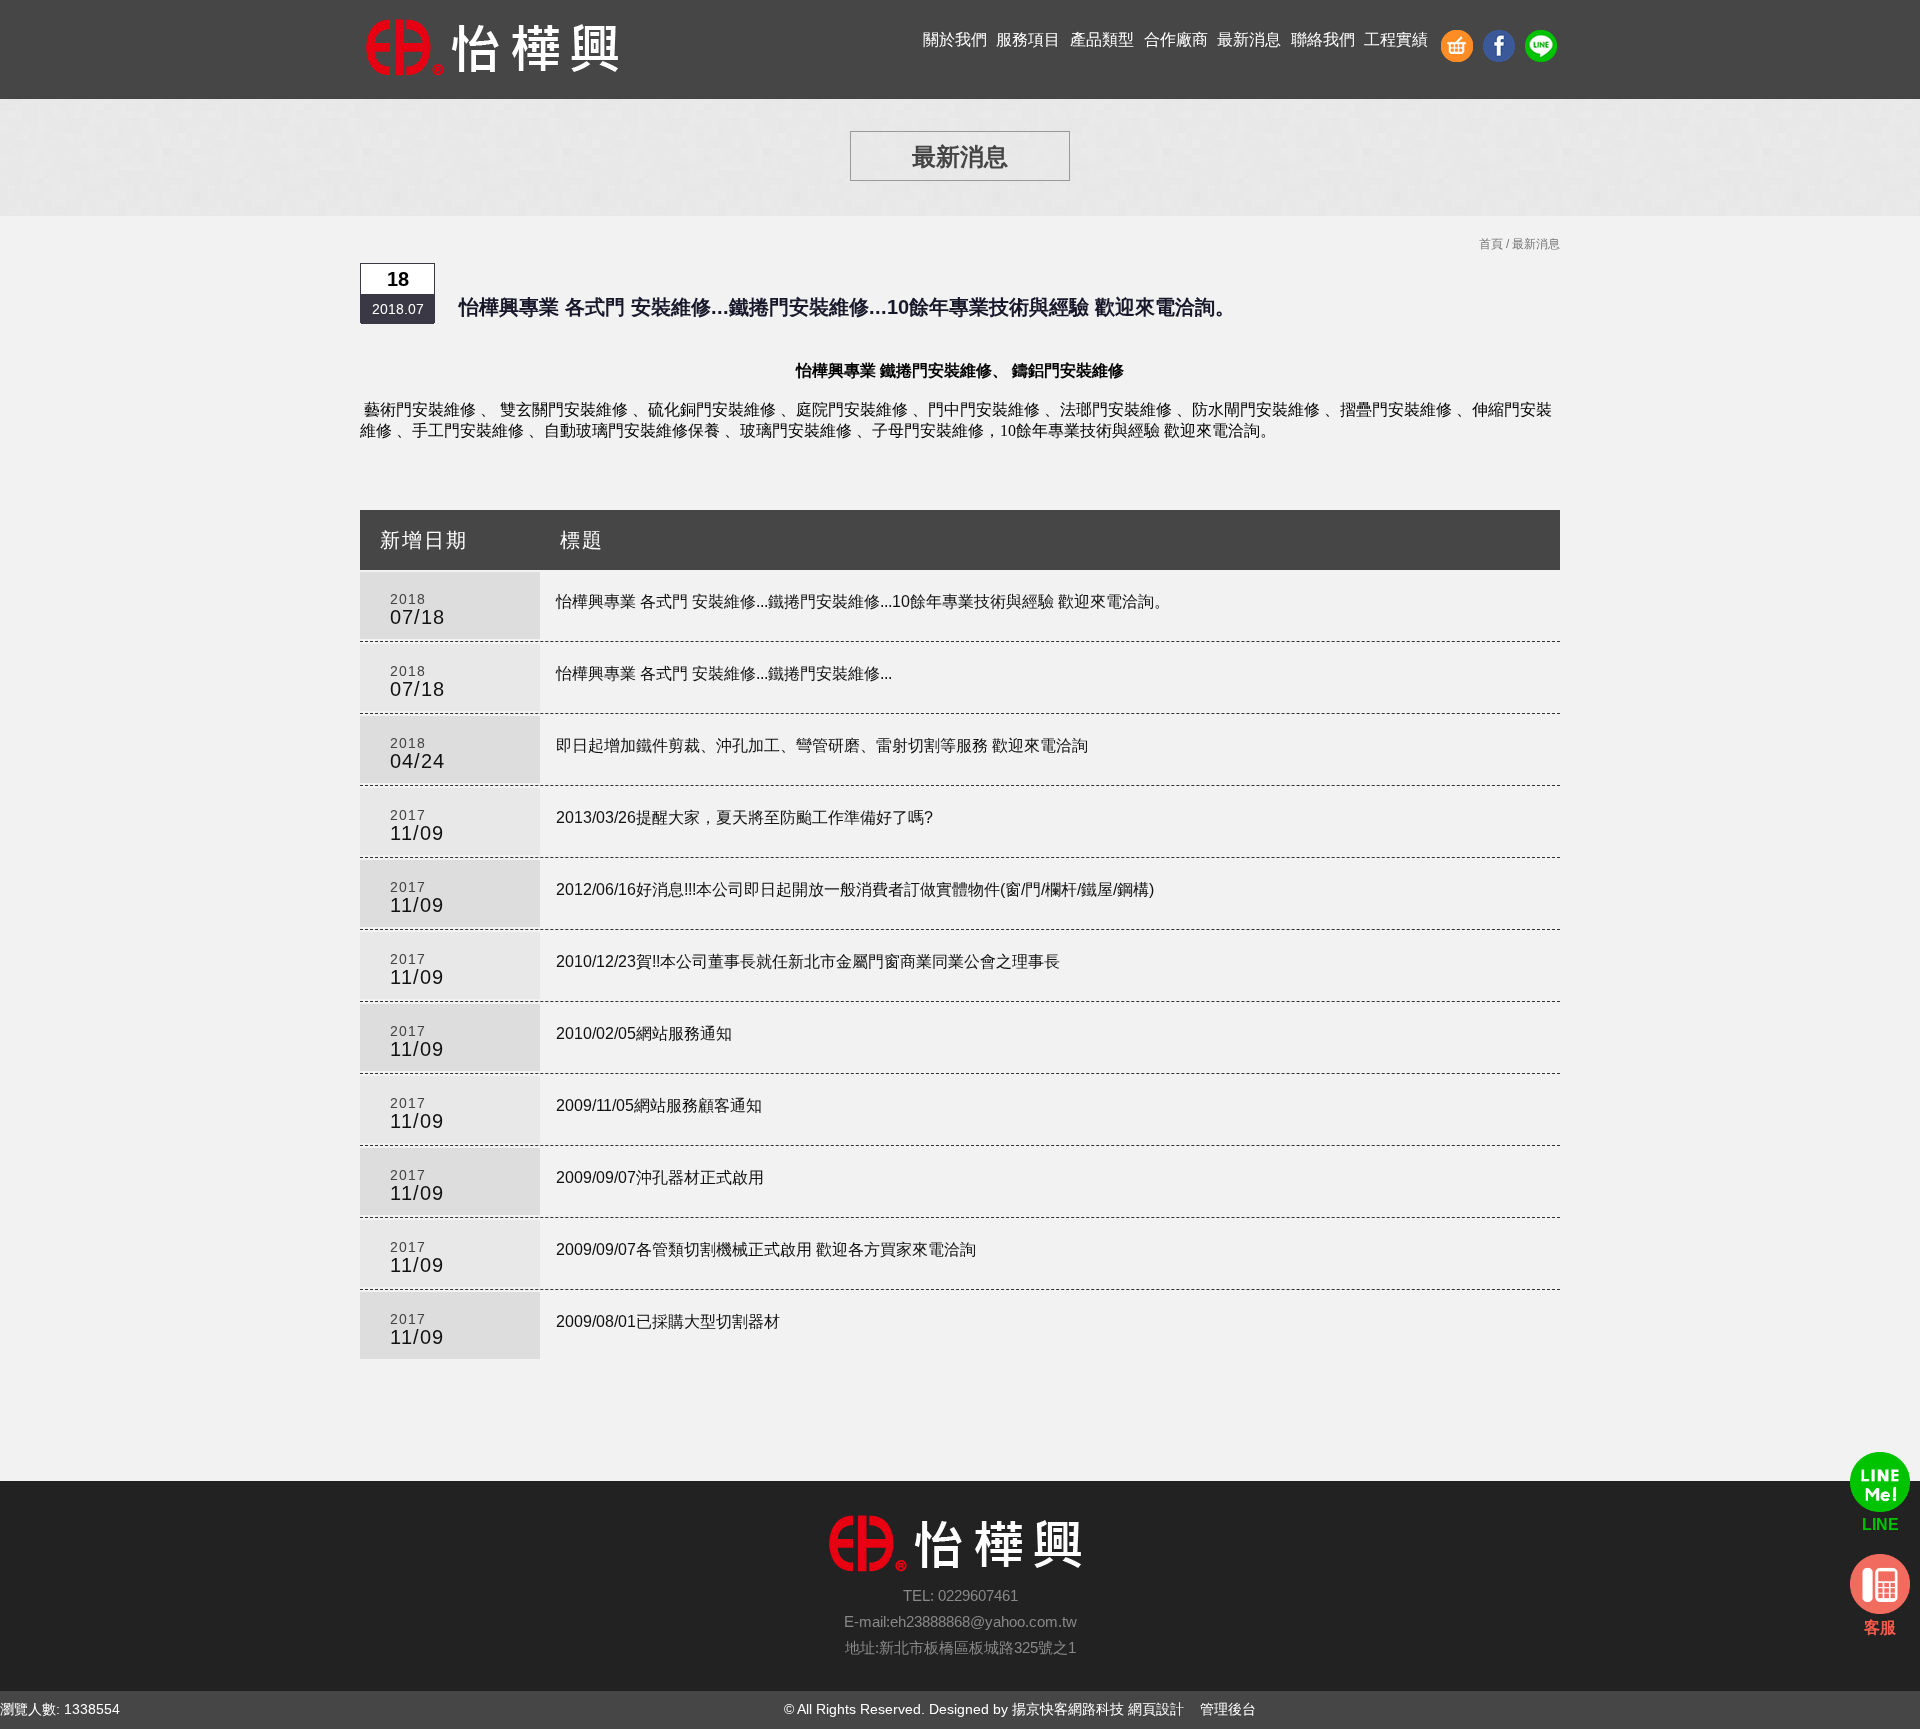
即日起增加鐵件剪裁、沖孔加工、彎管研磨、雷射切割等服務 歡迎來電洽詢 (822, 745)
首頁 (1491, 244)
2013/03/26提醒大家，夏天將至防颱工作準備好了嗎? (744, 817)
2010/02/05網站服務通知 (644, 1033)
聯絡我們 (1323, 39)
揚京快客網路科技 (1068, 1709)
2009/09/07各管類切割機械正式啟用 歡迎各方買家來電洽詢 (766, 1249)
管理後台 (1228, 1709)
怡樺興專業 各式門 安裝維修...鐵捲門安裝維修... (724, 673)
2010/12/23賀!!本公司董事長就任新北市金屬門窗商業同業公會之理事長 (808, 961)
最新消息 (1249, 39)
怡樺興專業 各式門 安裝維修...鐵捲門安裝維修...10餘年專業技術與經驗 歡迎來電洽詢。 (863, 601)
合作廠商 (1176, 39)
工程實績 (1396, 39)
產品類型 (1102, 39)
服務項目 (1028, 39)
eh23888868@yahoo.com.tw (983, 1621)
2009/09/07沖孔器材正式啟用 (660, 1177)
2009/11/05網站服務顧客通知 (659, 1105)
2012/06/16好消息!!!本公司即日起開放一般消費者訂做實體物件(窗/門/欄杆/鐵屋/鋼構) (855, 889)
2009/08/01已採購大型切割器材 (668, 1321)
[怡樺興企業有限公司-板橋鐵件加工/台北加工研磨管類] (497, 49)
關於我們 (955, 39)
